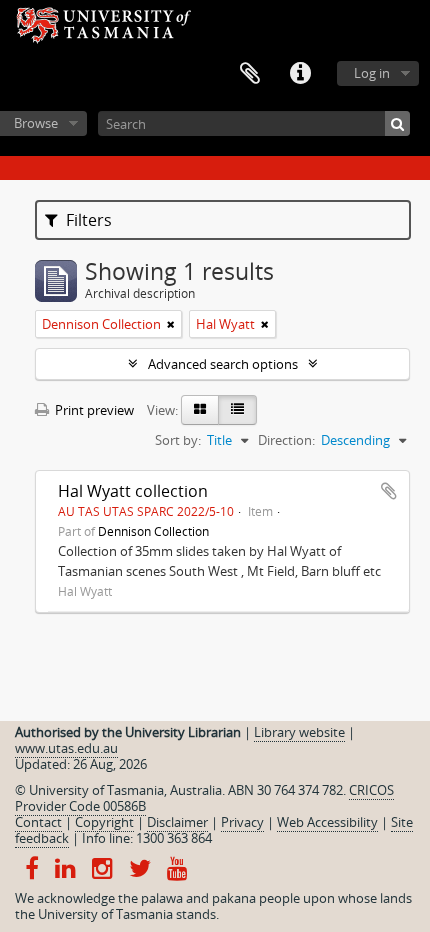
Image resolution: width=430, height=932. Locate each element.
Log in (372, 73)
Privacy (242, 822)
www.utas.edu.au (66, 748)
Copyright (104, 822)
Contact (38, 822)
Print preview (93, 410)
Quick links (300, 74)
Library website (299, 732)
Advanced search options (223, 364)
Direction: (286, 440)
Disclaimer (177, 822)
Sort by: (178, 440)
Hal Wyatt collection (133, 491)
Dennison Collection (153, 531)
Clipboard (250, 74)
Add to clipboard (389, 491)
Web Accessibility (327, 822)
